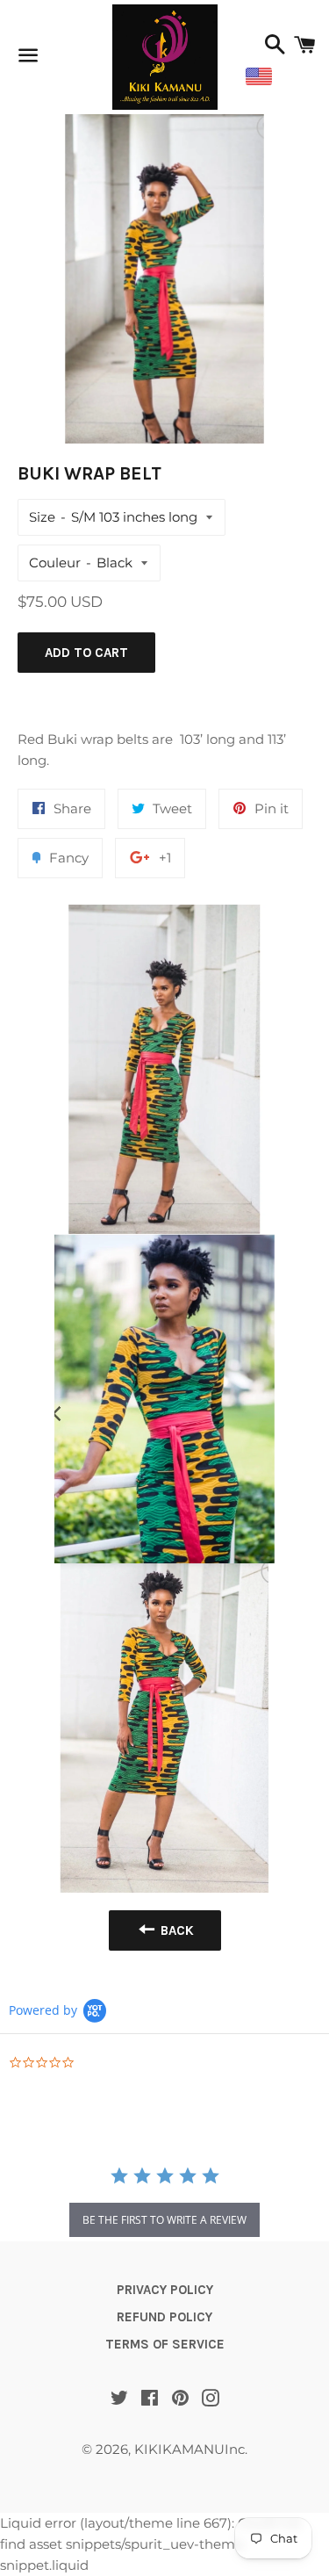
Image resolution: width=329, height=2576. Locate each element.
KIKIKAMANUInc (190, 2449)
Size (42, 517)
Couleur (55, 563)
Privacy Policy (165, 2290)
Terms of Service (165, 2344)
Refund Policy (164, 2317)
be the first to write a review (164, 2220)
